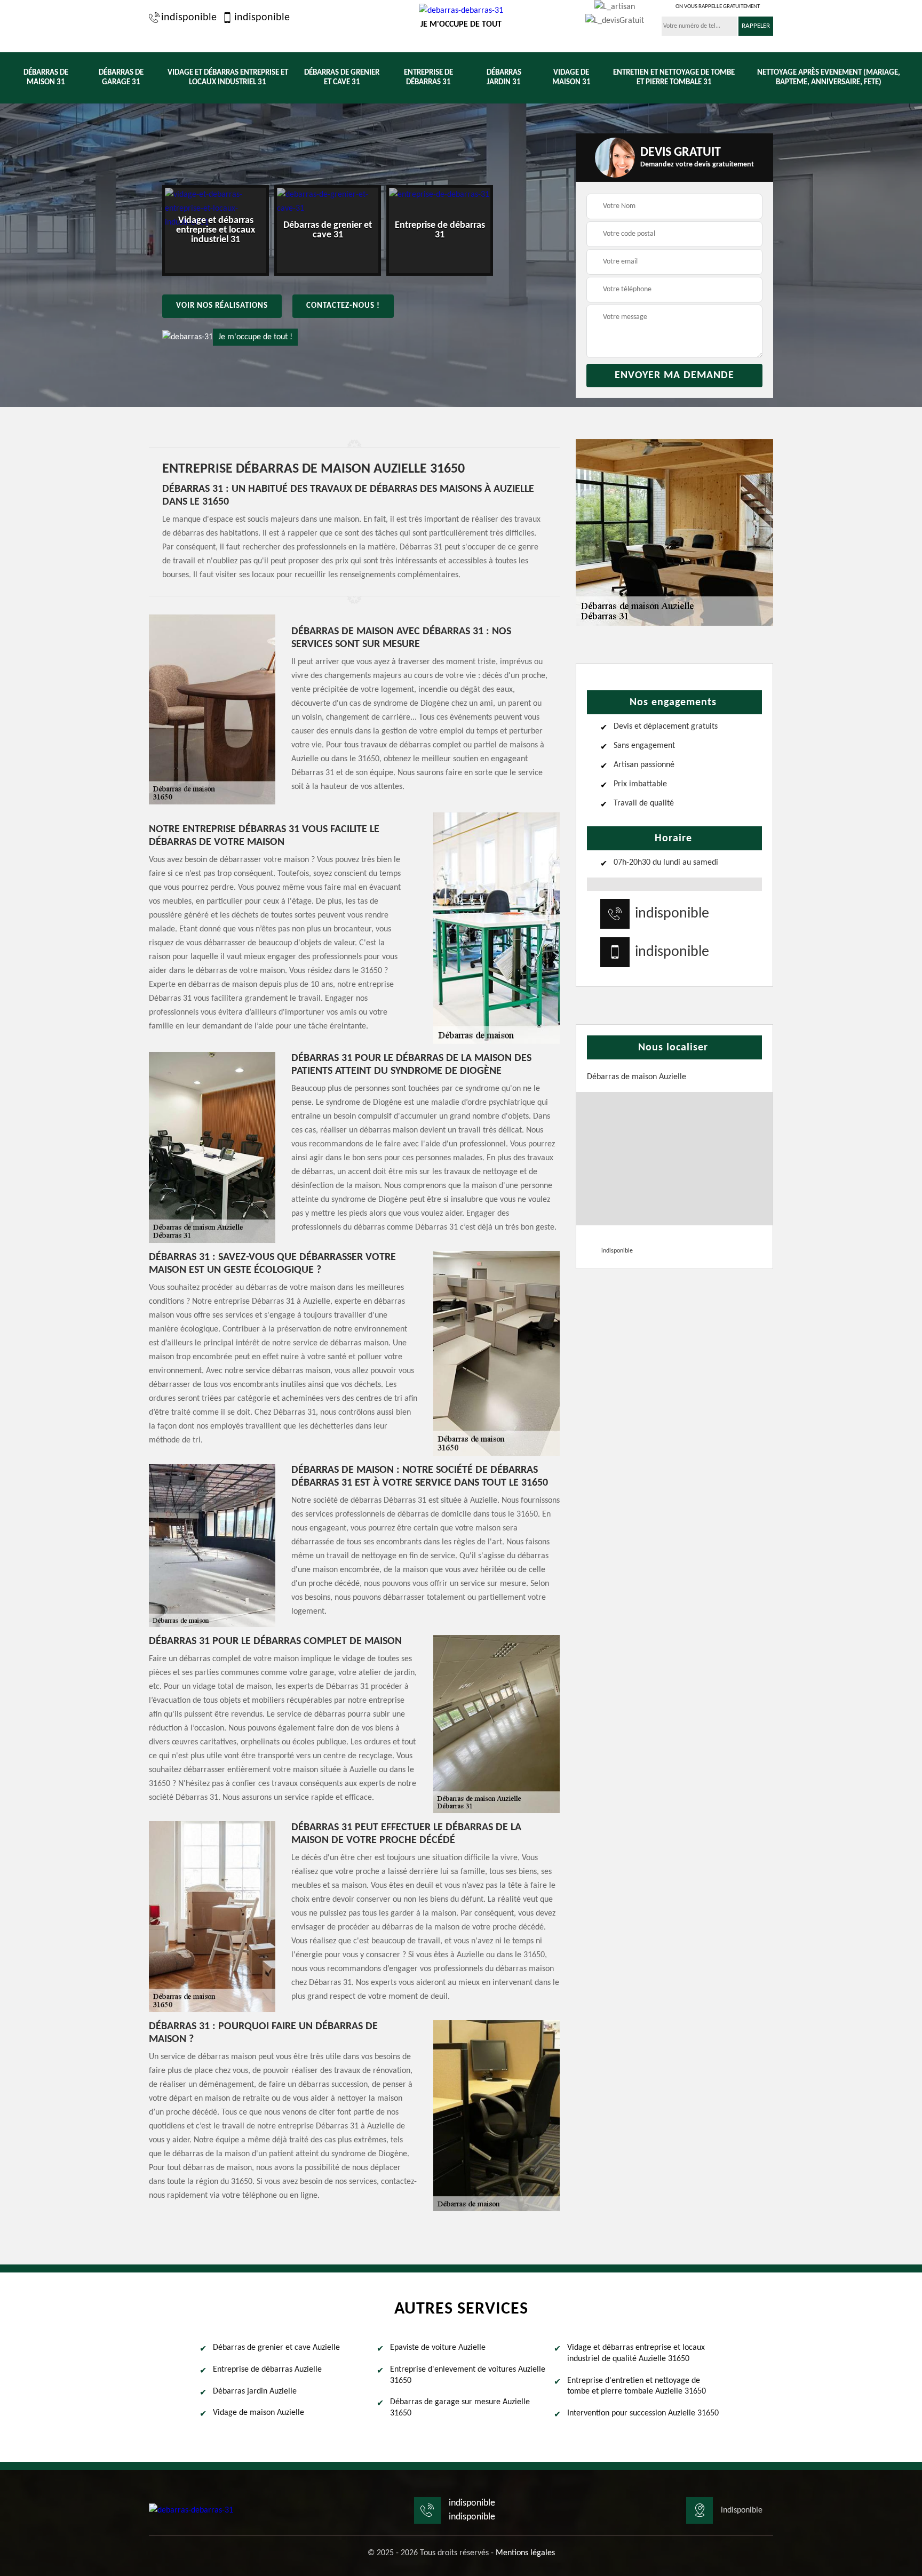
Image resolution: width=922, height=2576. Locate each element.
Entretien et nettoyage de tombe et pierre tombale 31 (674, 78)
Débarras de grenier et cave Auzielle (276, 2348)
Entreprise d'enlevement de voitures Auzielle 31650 (468, 2375)
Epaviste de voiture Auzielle (438, 2348)
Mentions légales (525, 2553)
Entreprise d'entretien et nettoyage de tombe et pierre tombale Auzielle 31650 (637, 2386)
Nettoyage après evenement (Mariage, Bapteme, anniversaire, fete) (829, 78)
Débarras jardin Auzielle (255, 2391)
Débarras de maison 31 (46, 78)
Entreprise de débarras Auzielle (267, 2370)
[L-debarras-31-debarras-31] (191, 2510)
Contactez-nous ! (343, 306)
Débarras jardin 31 (504, 78)
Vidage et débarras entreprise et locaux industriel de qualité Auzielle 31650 (636, 2353)
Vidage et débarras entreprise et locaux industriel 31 (228, 78)
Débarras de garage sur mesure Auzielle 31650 (460, 2408)
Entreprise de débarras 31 (428, 78)
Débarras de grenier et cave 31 (342, 78)
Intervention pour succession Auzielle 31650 (643, 2413)
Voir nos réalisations (222, 306)
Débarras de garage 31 (121, 78)
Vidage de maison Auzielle (259, 2413)
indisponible (189, 18)
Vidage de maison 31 (571, 78)
